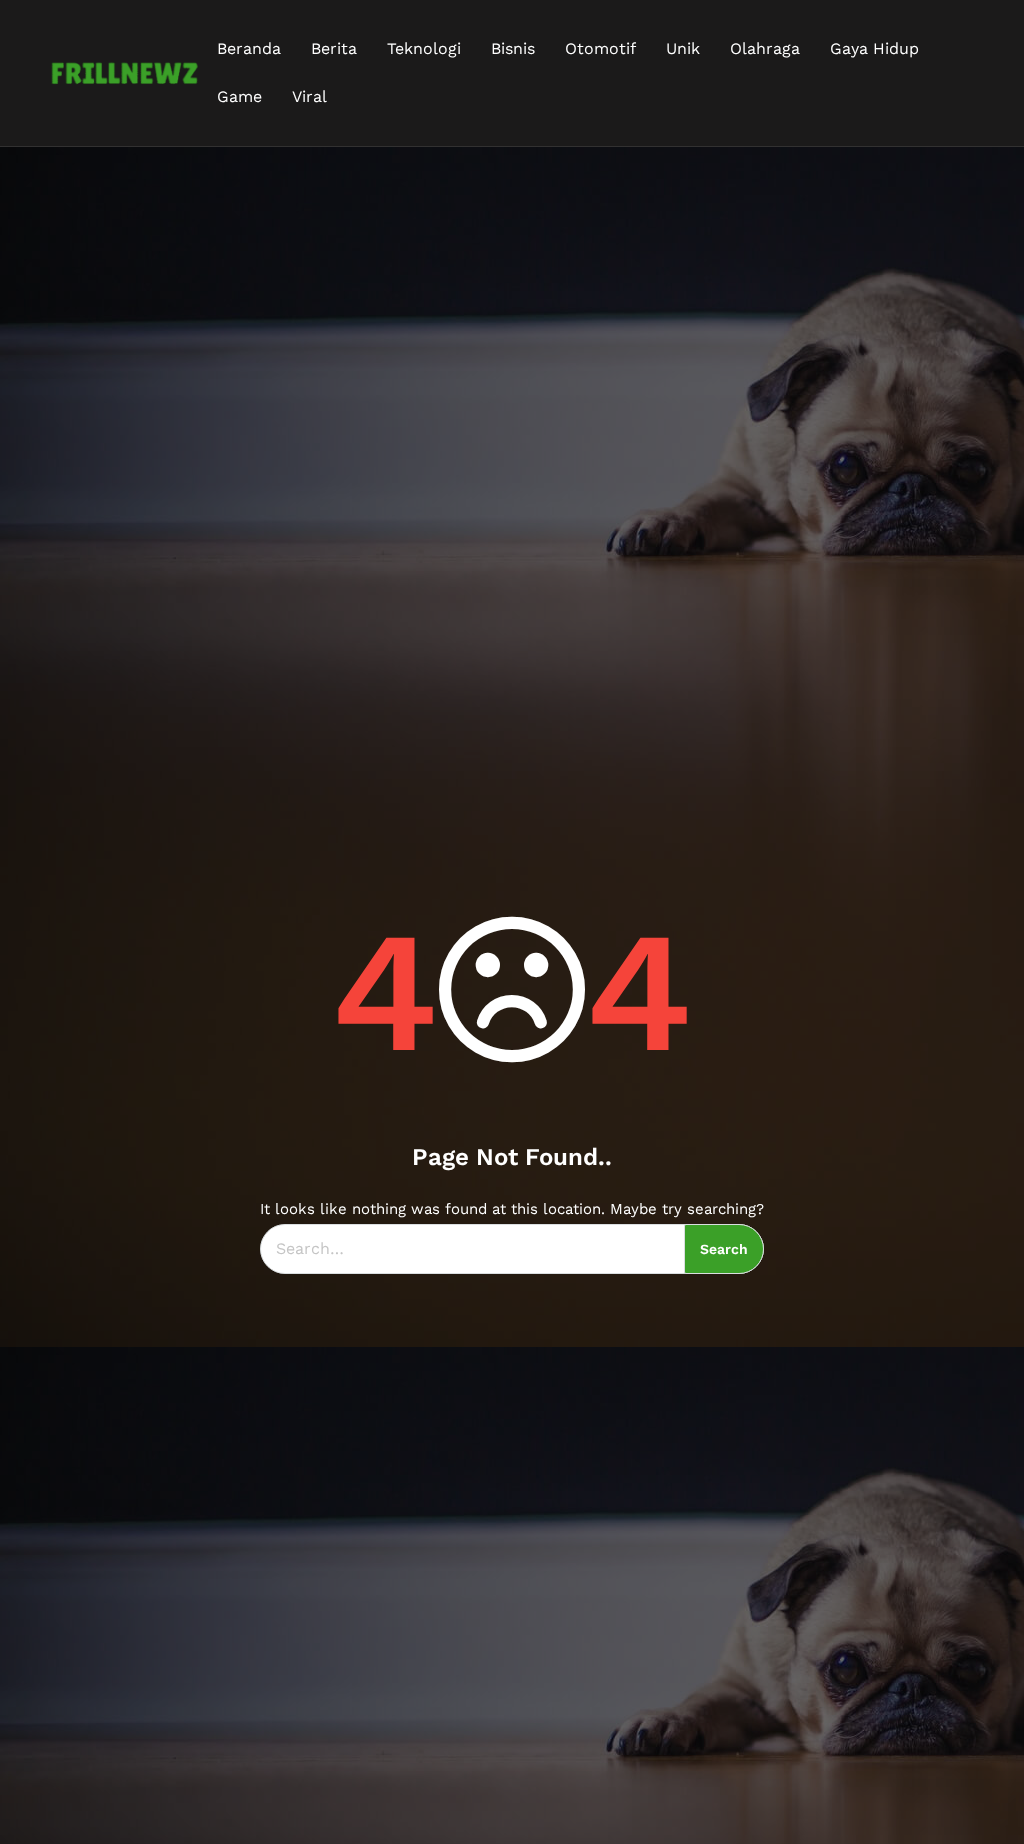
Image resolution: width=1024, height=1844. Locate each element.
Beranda (249, 48)
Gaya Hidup (874, 48)
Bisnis (513, 48)
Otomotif (600, 48)
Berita (334, 48)
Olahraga (765, 48)
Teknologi (424, 48)
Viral (309, 96)
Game (239, 96)
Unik (683, 48)
